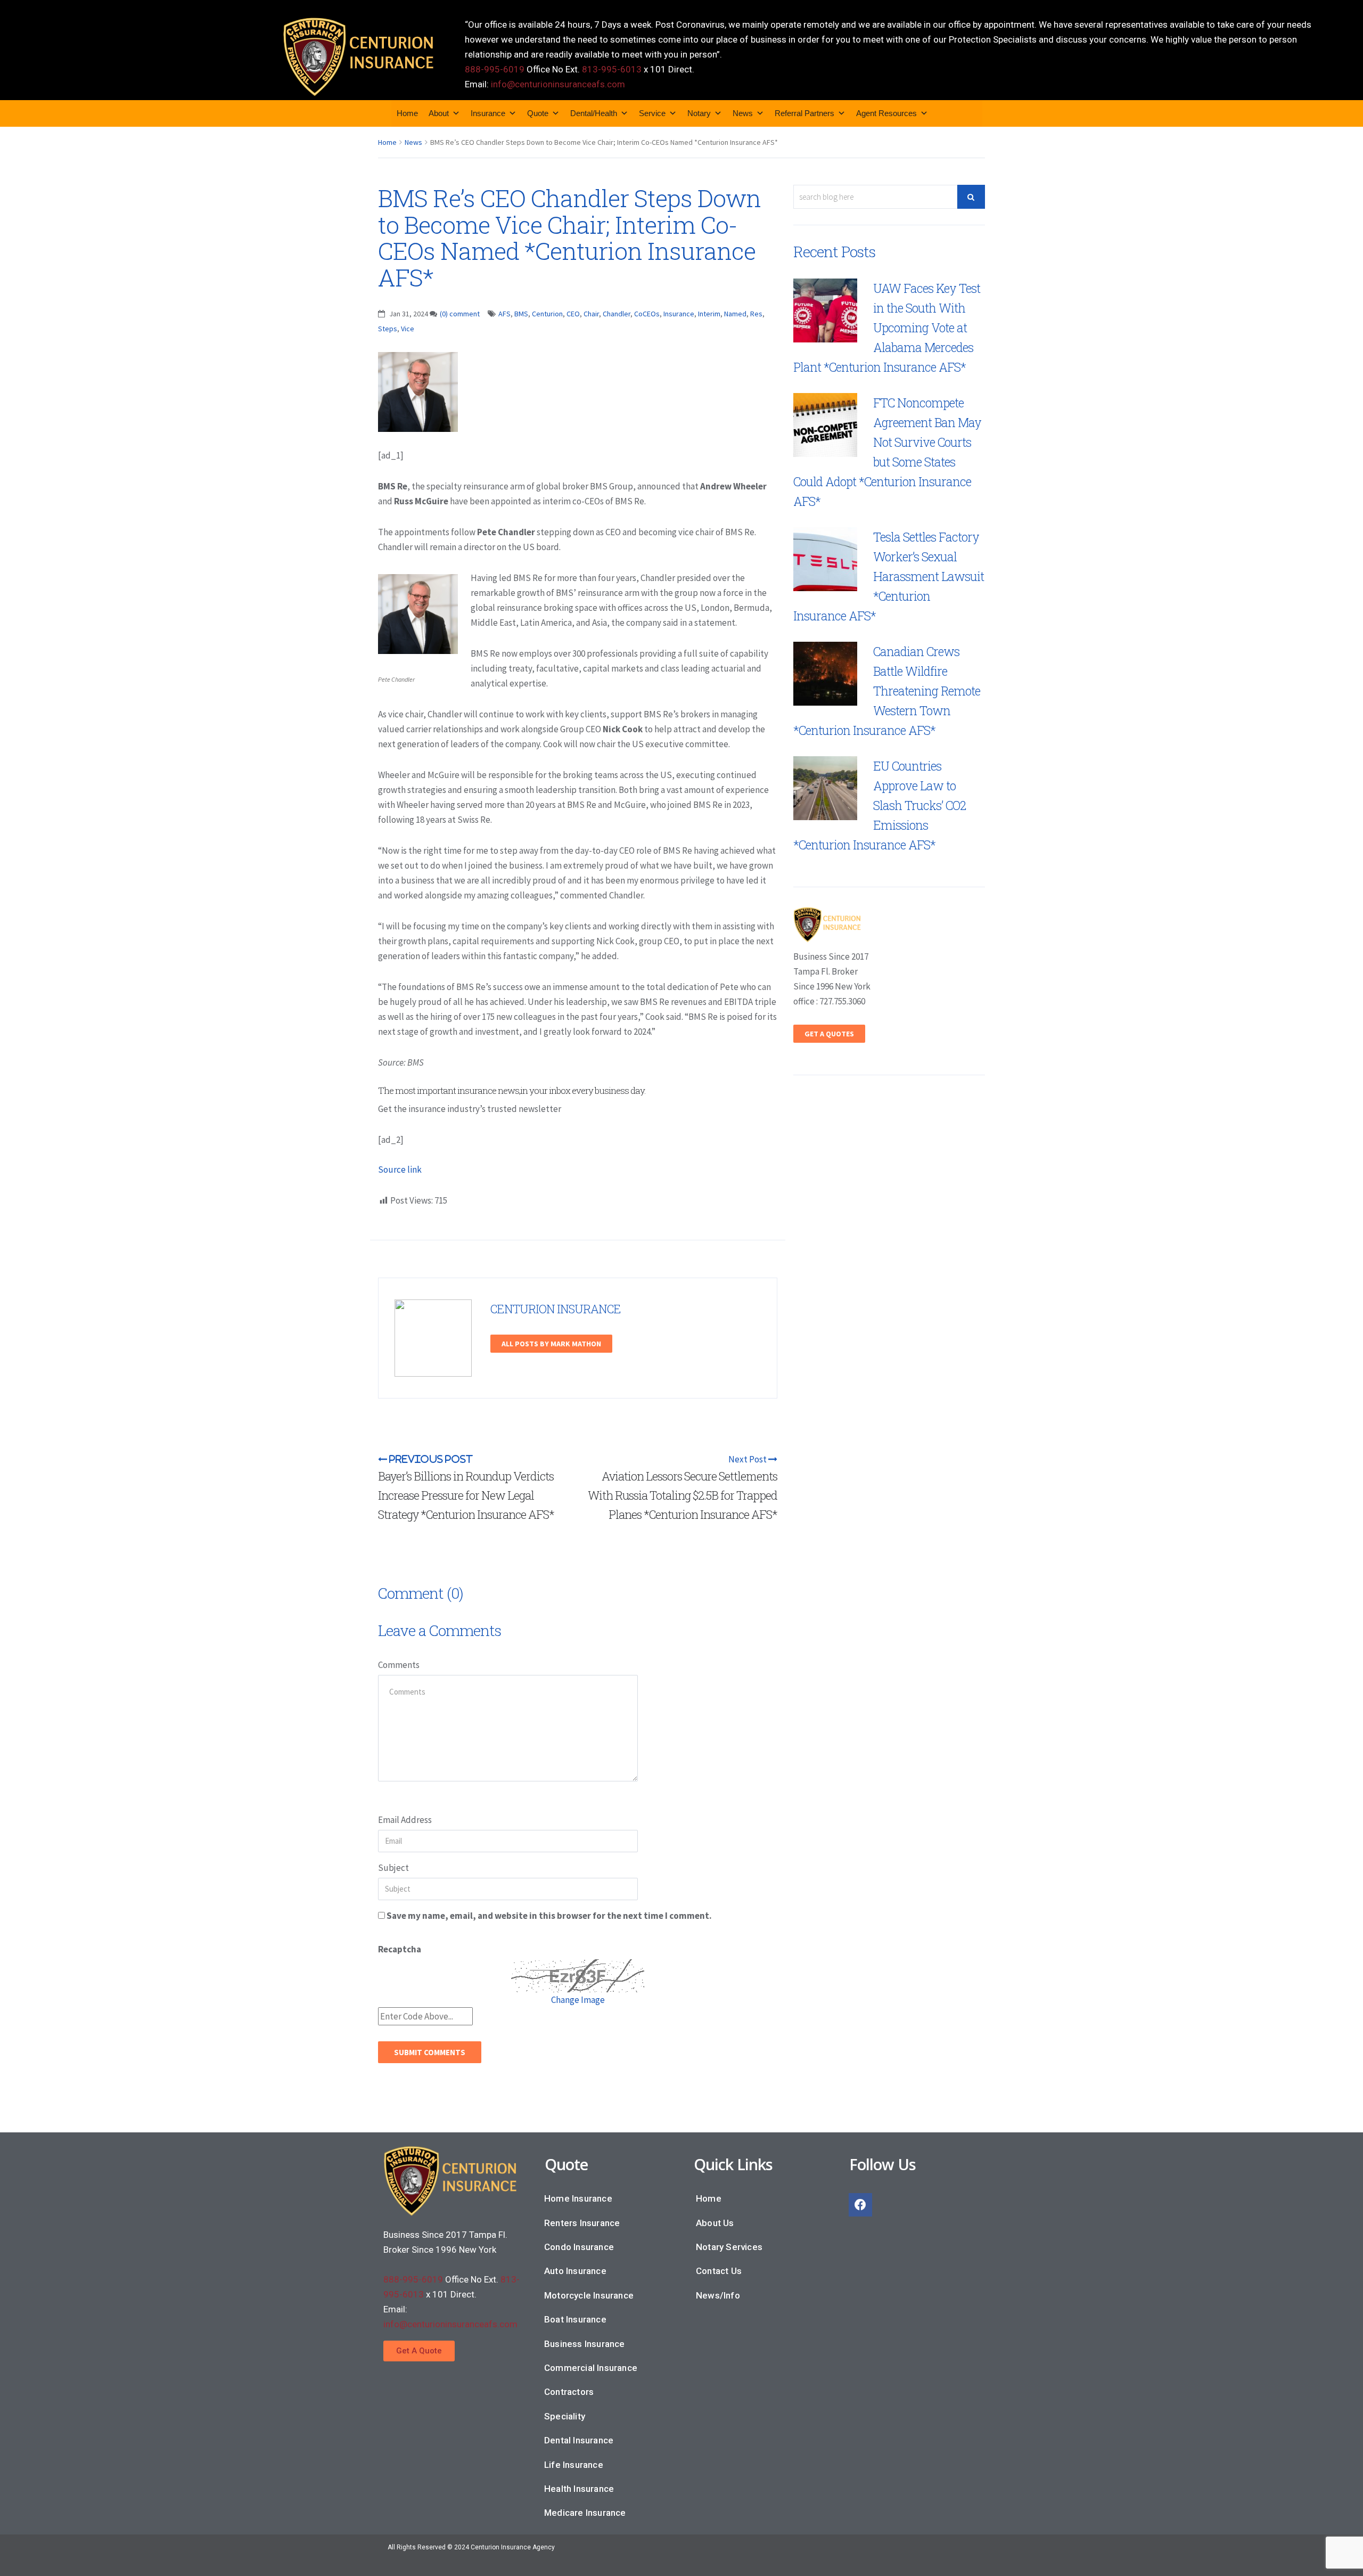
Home (407, 113)
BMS (521, 314)
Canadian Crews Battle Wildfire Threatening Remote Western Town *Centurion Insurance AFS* (887, 691)
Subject (393, 1868)
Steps (388, 329)
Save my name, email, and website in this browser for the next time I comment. (549, 1916)
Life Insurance (574, 2465)
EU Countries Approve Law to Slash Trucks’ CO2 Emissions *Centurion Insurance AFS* (880, 805)
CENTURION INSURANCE (556, 1309)
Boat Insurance (575, 2319)
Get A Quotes (829, 1034)
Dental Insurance (579, 2440)
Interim (709, 314)
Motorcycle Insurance (589, 2295)
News (743, 113)
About (439, 113)
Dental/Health (594, 113)
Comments (399, 1665)
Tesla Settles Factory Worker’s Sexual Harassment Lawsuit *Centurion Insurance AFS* (889, 576)
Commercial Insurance (591, 2368)
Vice (408, 329)
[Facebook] (860, 2205)
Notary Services (729, 2247)
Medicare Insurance (585, 2513)
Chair (591, 314)
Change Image (578, 2000)
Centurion (547, 314)
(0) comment (460, 314)
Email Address (405, 1820)
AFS (504, 314)
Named (735, 314)
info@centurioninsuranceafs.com (558, 84)
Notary (699, 113)
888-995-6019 (495, 69)
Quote (538, 113)
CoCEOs (647, 314)
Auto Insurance (575, 2271)
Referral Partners (804, 113)
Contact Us (719, 2271)
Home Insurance (578, 2198)
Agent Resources (886, 113)
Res (756, 314)
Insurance (488, 113)
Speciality (565, 2416)
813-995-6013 (612, 69)
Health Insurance (579, 2489)
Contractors (569, 2392)
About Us (715, 2223)
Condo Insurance (579, 2247)
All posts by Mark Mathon (551, 1344)
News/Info (718, 2295)
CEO (573, 314)
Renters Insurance (582, 2223)
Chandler (617, 314)
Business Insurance (585, 2344)
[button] (419, 2351)
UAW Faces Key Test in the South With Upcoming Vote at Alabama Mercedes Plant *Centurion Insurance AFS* (887, 328)
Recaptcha (400, 1949)
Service (652, 113)
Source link (400, 1170)
